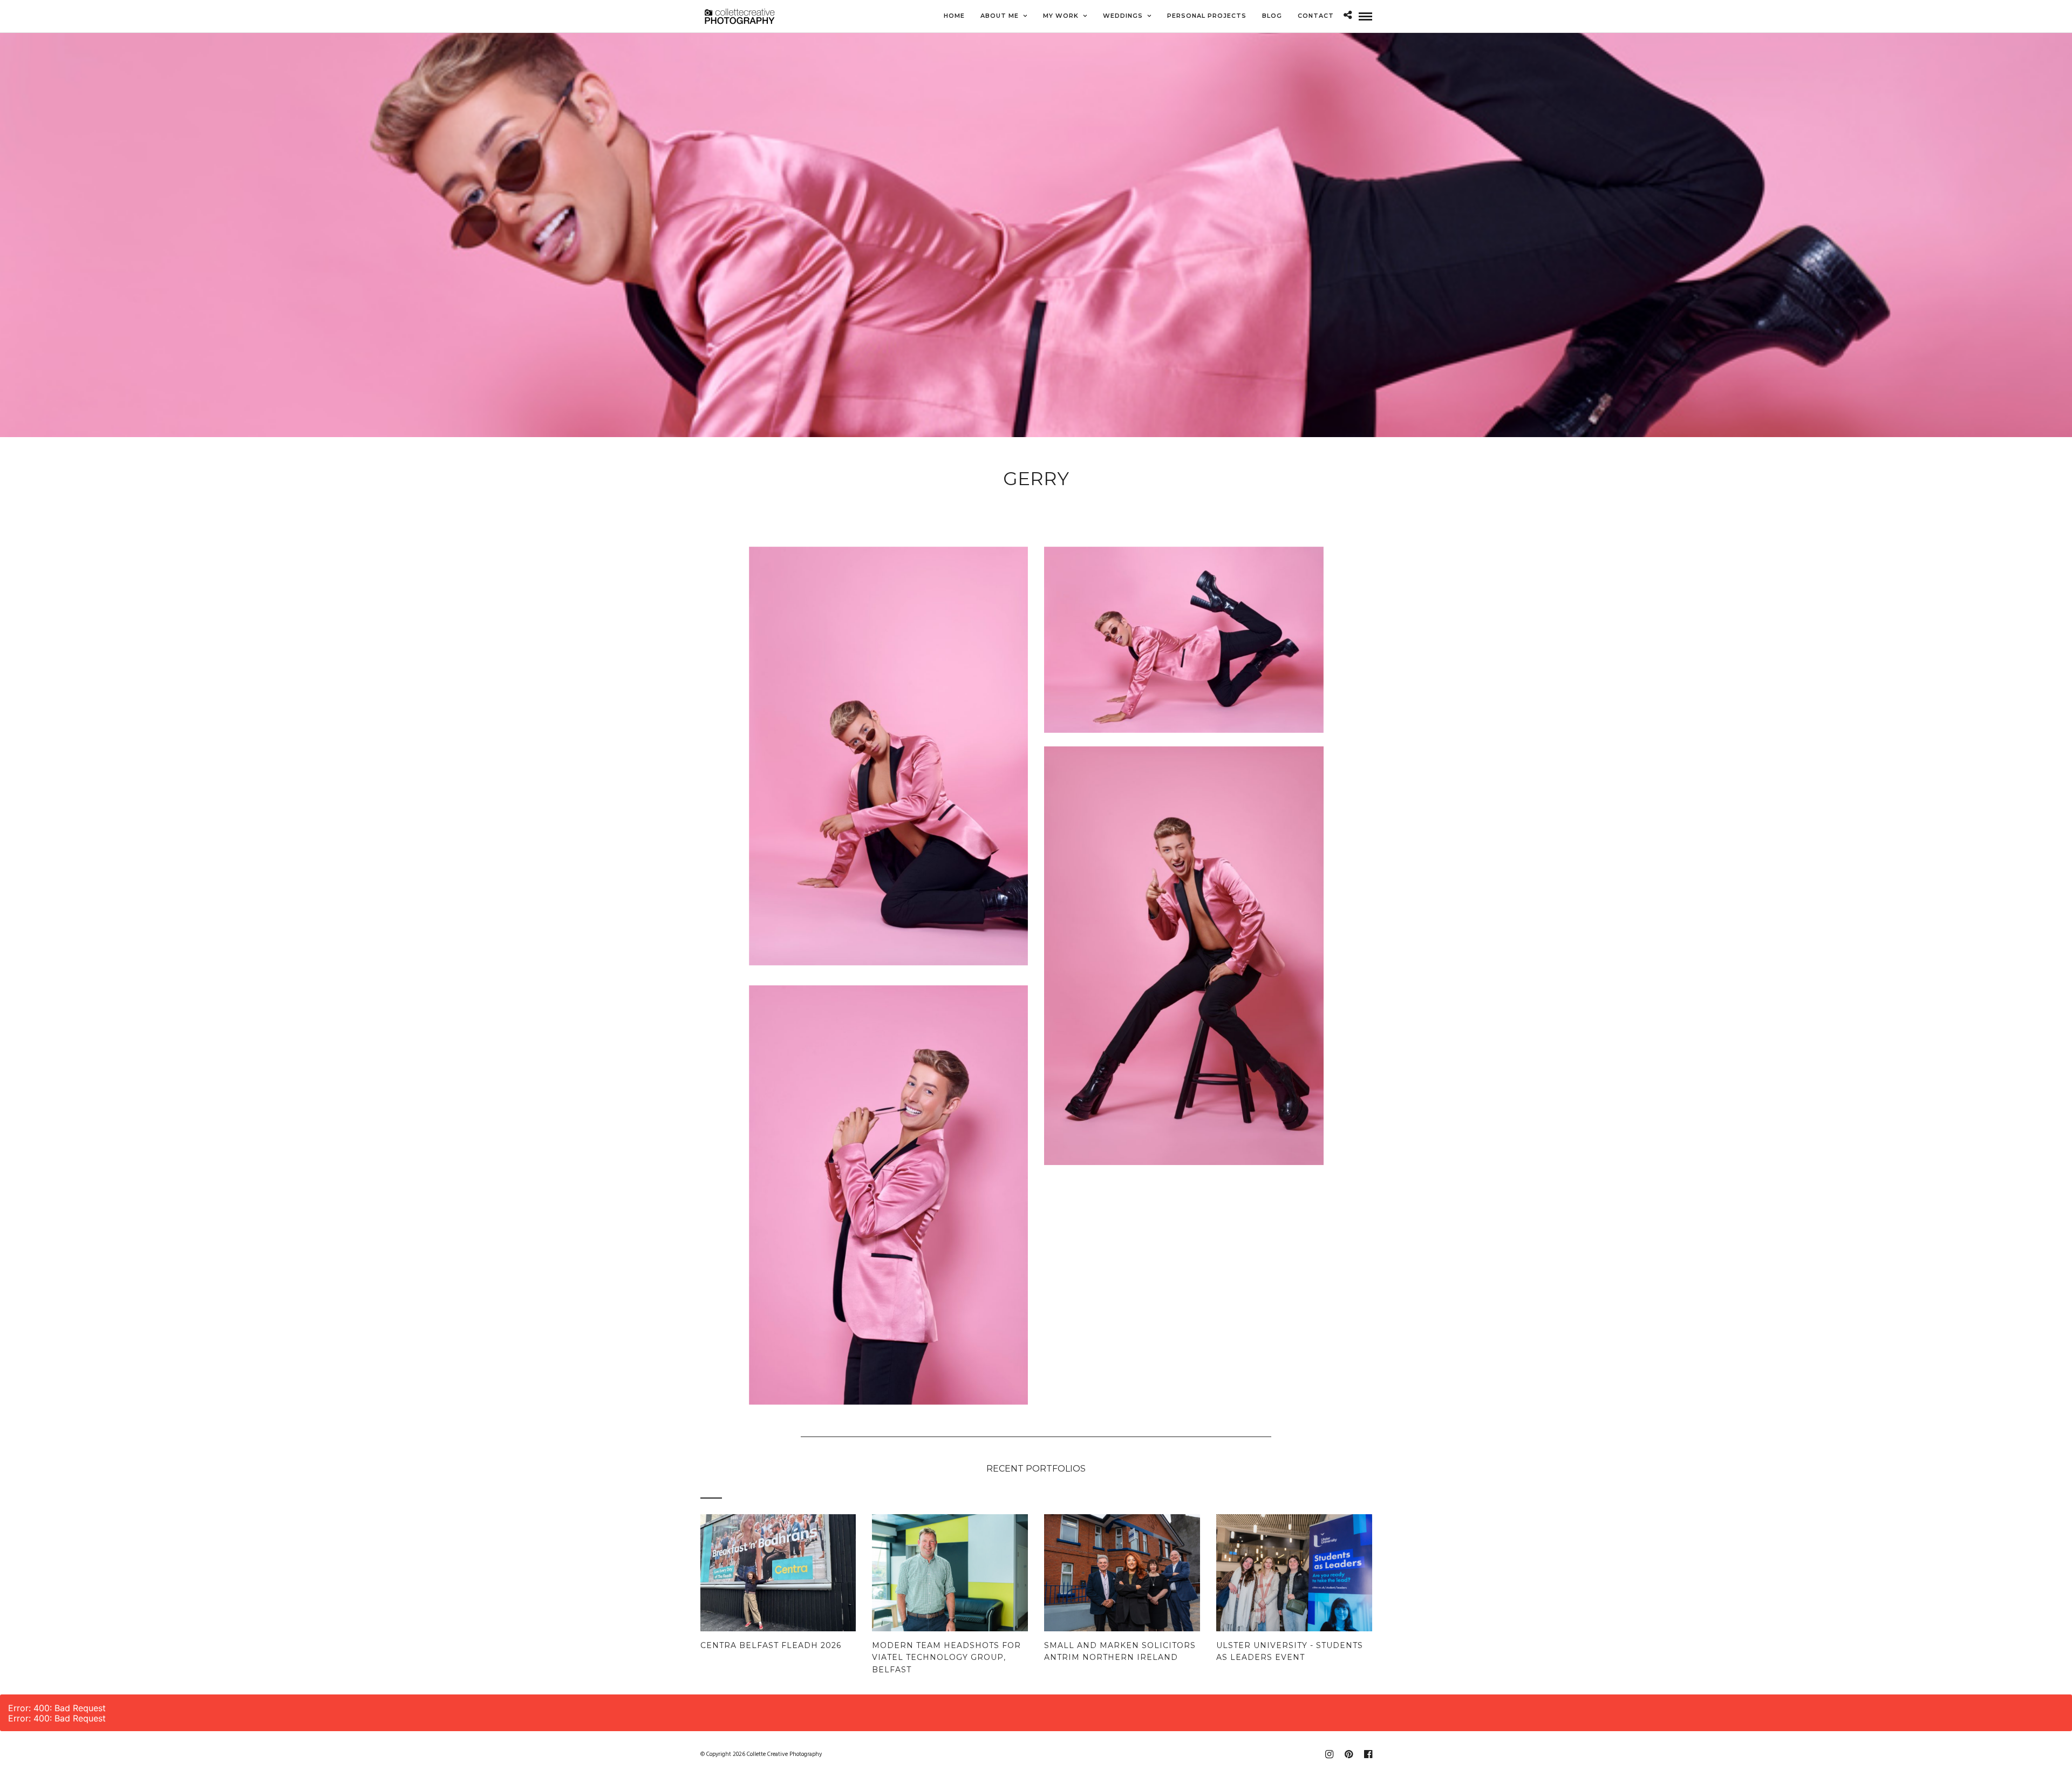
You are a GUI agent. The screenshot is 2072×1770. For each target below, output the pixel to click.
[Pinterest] (1348, 1754)
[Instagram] (1329, 1754)
